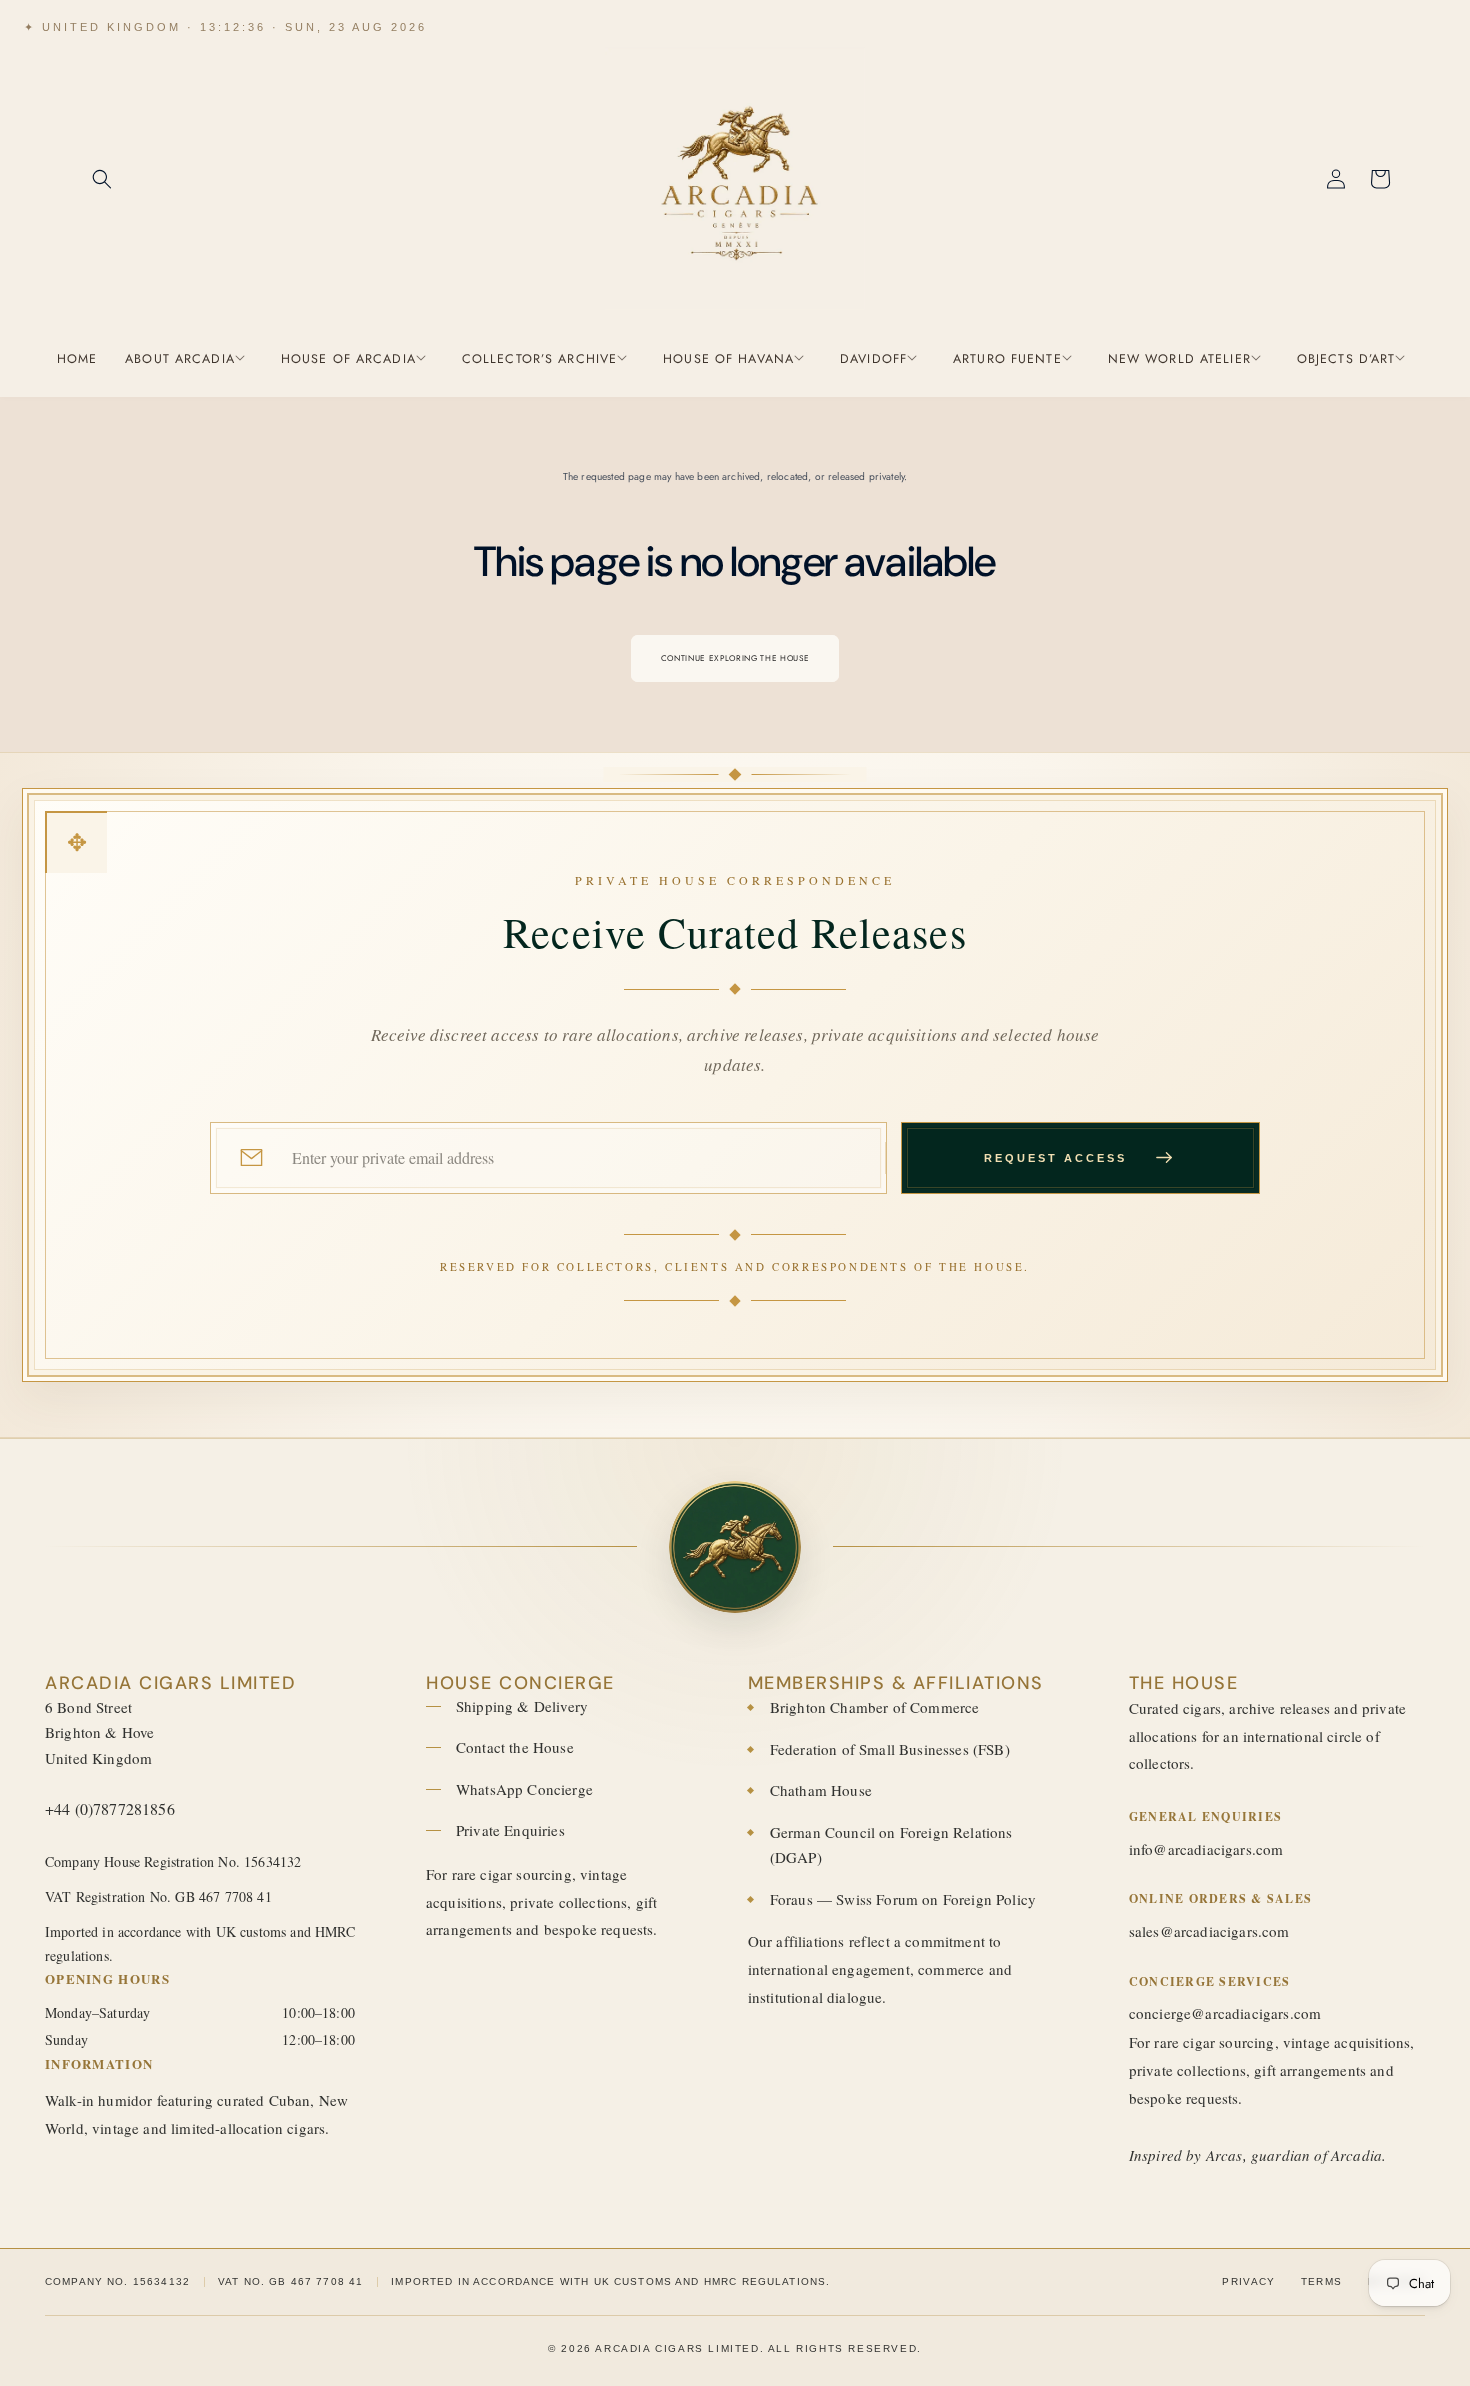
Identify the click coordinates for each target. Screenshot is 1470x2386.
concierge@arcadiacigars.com (1225, 2013)
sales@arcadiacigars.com (1209, 1931)
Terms (1322, 2281)
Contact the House (515, 1747)
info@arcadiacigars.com (1206, 1849)
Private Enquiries (510, 1830)
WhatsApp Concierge (524, 1789)
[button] (102, 179)
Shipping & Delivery (522, 1706)
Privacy (1248, 2281)
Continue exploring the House (735, 658)
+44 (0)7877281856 (110, 1808)
